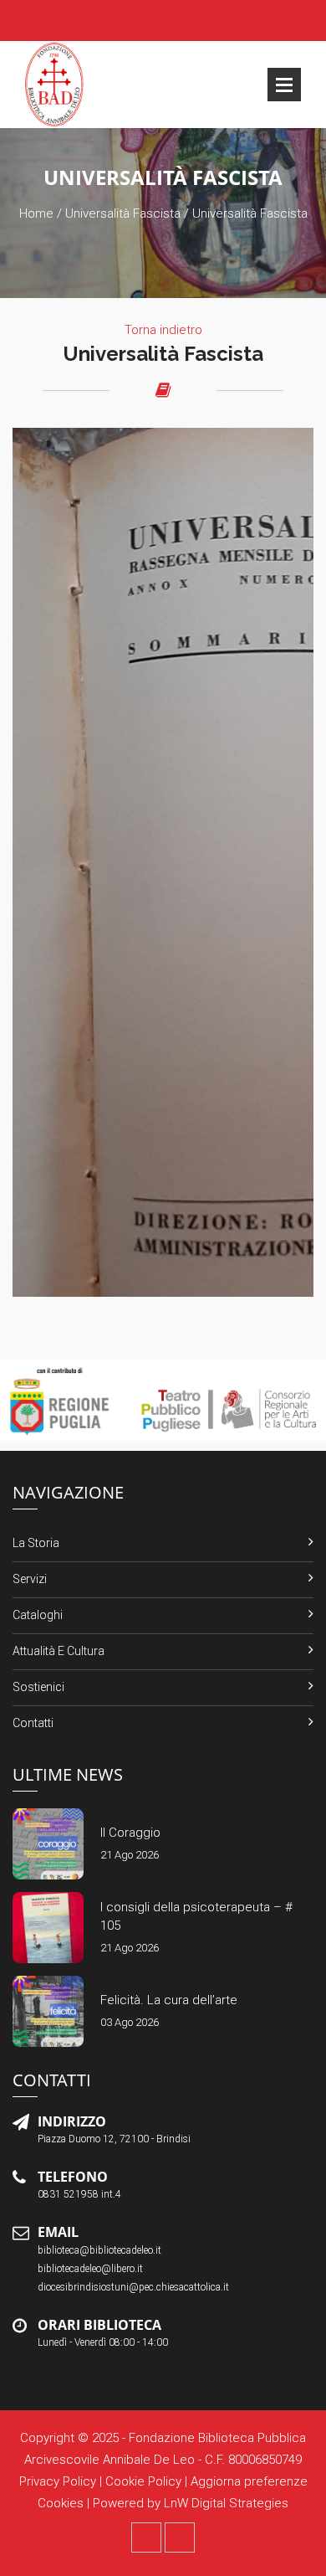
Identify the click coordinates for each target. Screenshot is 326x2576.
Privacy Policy (58, 2481)
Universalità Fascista (123, 213)
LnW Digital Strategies (226, 2503)
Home (36, 213)
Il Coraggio (130, 1833)
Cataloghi (38, 1615)
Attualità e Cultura (59, 1651)
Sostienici (38, 1687)
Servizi (30, 1579)
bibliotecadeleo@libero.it (90, 2269)
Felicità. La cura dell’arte (169, 2000)
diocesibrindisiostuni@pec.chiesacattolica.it (133, 2287)
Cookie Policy (143, 2481)
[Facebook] (146, 2537)
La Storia (36, 1543)
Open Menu (284, 85)
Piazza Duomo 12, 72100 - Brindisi (114, 2139)
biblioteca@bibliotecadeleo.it (99, 2250)
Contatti (33, 1723)
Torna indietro (163, 330)
